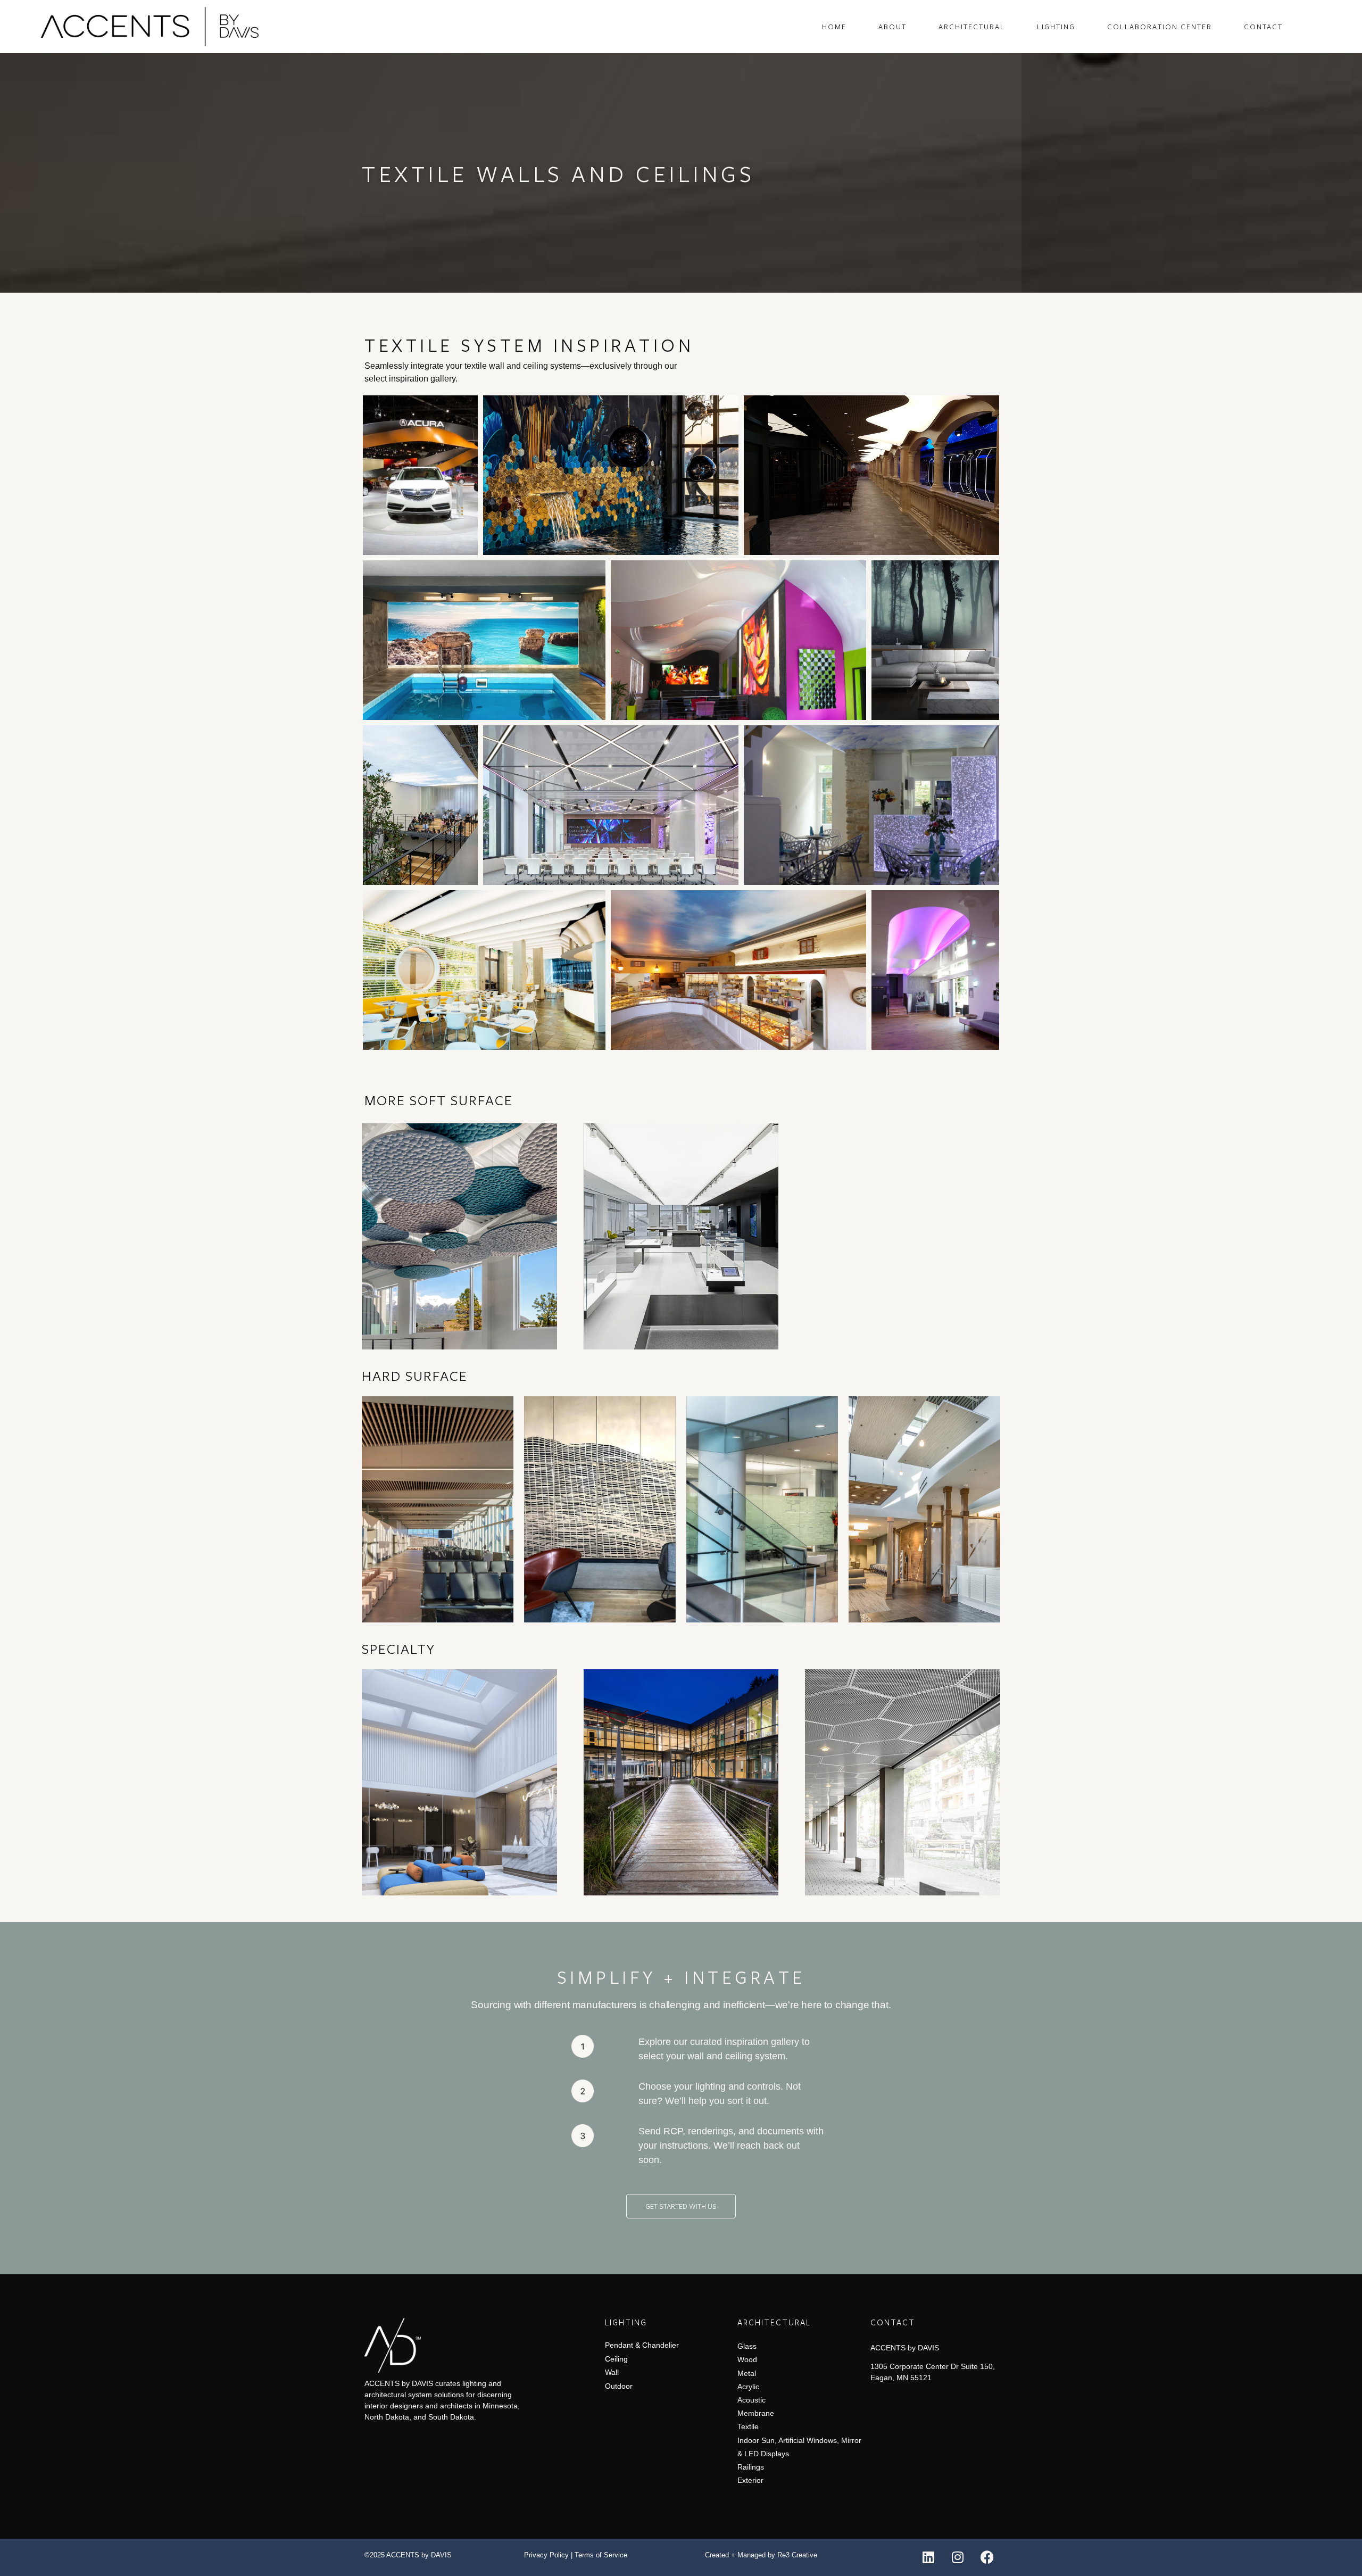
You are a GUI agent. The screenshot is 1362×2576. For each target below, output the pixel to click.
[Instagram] (958, 2557)
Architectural (972, 27)
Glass (747, 2346)
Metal (747, 2373)
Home (834, 27)
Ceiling (616, 2359)
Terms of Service (601, 2555)
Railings (751, 2467)
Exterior (750, 2480)
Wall (612, 2372)
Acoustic (751, 2400)
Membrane (756, 2413)
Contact (1263, 27)
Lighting (1056, 27)
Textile (748, 2426)
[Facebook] (987, 2557)
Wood (747, 2359)
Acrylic (748, 2387)
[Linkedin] (928, 2557)
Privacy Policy (546, 2555)
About (892, 27)
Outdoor (619, 2386)
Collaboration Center (1160, 27)
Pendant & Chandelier (642, 2345)
